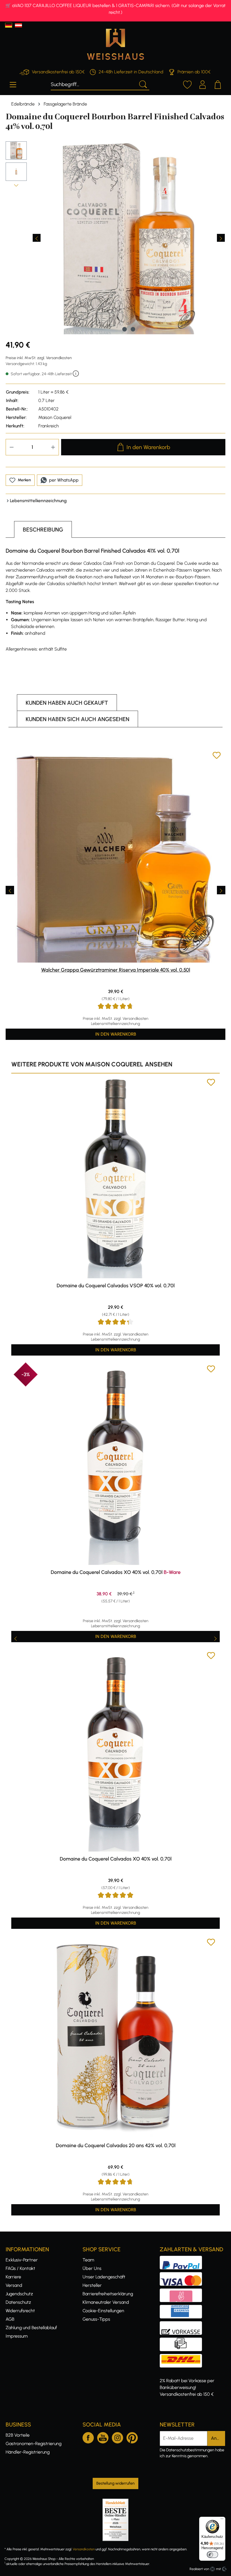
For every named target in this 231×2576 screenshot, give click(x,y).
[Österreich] (18, 25)
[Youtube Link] (103, 2437)
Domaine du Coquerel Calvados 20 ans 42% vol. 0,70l (116, 2145)
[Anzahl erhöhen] (53, 447)
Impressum (17, 2336)
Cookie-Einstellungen (103, 2311)
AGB (10, 2319)
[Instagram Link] (117, 2437)
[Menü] (13, 84)
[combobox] (93, 84)
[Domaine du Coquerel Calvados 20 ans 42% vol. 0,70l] (115, 2038)
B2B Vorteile (18, 2435)
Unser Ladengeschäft (104, 2277)
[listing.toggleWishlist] (217, 756)
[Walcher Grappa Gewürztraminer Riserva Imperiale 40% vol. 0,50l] (115, 857)
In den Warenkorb (148, 447)
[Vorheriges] (37, 238)
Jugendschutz (19, 2294)
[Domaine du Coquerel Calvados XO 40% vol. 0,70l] (115, 1465)
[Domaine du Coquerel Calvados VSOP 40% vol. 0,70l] (115, 1178)
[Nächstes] (221, 238)
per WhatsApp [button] (64, 480)
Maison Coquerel (55, 417)
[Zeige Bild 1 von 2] (125, 329)
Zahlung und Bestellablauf (31, 2328)
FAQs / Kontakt (20, 2268)
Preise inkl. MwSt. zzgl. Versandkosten (39, 358)
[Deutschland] (9, 25)
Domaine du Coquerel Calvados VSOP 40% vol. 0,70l (116, 1286)
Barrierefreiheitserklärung (108, 2294)
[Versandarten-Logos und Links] (183, 2357)
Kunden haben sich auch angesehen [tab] (77, 719)
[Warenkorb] (218, 84)
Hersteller (92, 2285)
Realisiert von (199, 2569)
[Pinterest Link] (132, 2437)
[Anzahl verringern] (12, 447)
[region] (115, 238)
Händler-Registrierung (28, 2452)
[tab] (43, 529)
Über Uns (92, 2268)
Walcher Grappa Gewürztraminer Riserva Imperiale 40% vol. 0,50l (116, 970)
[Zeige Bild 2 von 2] (133, 329)
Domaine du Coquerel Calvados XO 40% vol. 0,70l (116, 1572)
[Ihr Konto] (203, 84)
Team (88, 2260)
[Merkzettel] (187, 84)
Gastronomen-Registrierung (34, 2444)
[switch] (212, 2555)
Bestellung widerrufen (115, 2483)
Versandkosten (84, 2549)
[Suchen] (143, 84)
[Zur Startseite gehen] (115, 44)
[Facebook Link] (88, 2437)
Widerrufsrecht (20, 2311)
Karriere (13, 2277)
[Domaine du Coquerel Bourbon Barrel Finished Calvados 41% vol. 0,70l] (129, 238)
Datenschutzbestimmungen (190, 2450)
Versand (14, 2285)
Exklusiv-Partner (22, 2260)
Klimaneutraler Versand (106, 2302)
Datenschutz (18, 2302)
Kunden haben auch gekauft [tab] (67, 703)
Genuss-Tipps (96, 2319)
